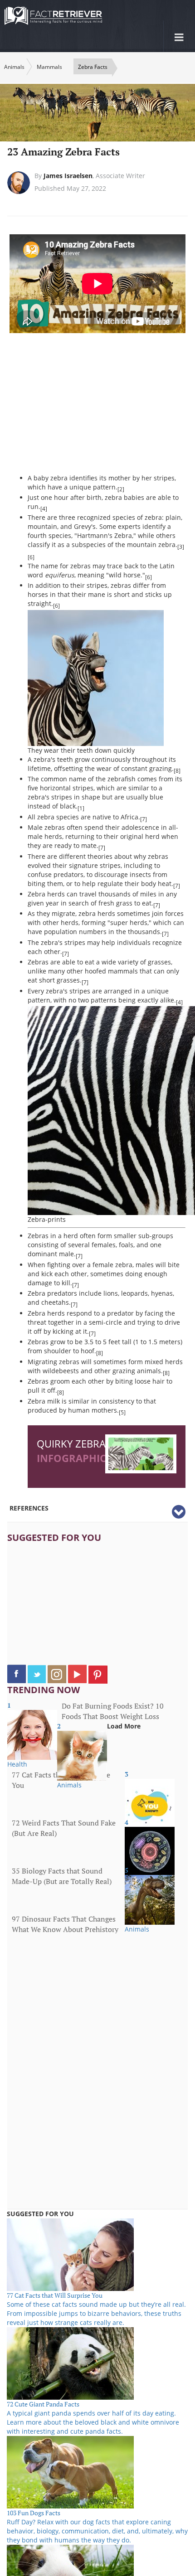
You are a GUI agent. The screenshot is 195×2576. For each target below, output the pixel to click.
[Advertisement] (104, 408)
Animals (14, 67)
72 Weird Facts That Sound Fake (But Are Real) (64, 1828)
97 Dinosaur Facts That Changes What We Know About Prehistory (65, 1924)
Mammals (49, 67)
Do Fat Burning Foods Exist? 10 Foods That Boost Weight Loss (113, 1711)
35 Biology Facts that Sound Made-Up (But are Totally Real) (62, 1876)
